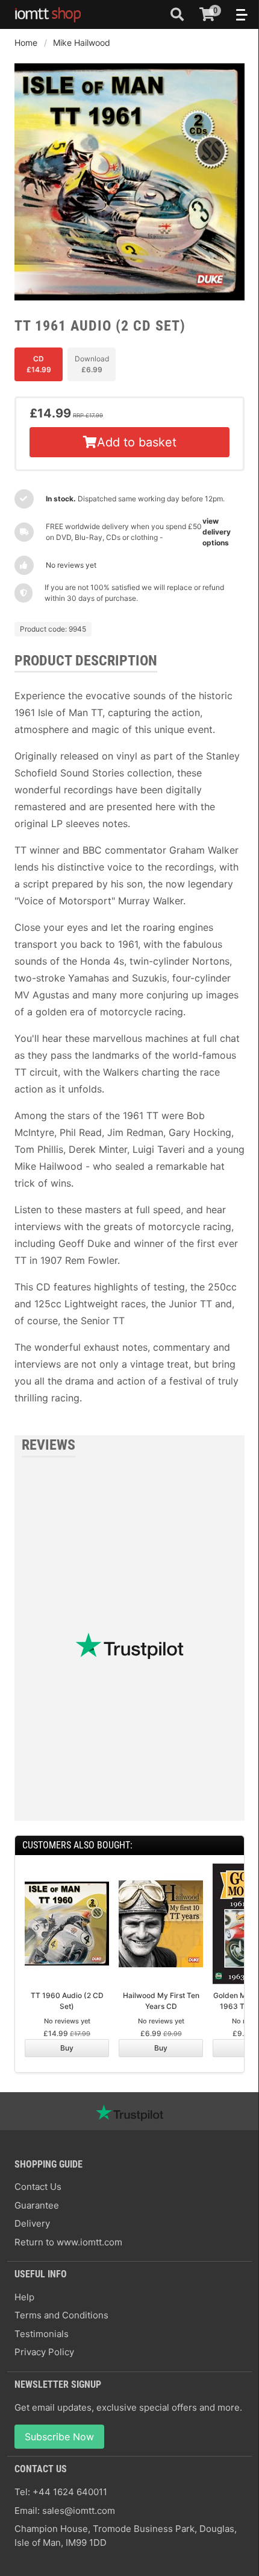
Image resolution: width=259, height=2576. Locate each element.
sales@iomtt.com (79, 2511)
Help (24, 2297)
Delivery (32, 2223)
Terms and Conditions (61, 2315)
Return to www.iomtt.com (68, 2242)
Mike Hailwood (82, 43)
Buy (67, 2048)
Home (26, 43)
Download (92, 364)
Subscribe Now (59, 2437)
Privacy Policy (44, 2352)
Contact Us (38, 2187)
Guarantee (37, 2205)
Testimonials (42, 2334)
